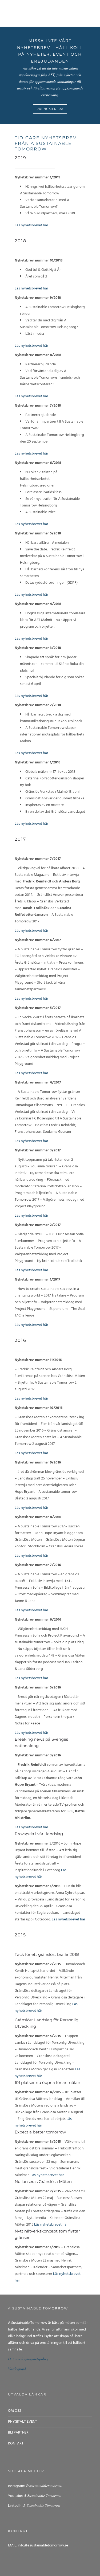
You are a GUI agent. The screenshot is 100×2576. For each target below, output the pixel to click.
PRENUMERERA (50, 109)
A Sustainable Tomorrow (42, 2495)
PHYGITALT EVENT (23, 2422)
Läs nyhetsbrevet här (31, 225)
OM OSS (15, 2411)
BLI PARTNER (18, 2433)
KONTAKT (16, 2444)
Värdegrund (17, 2369)
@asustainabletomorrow (44, 2486)
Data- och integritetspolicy (28, 2359)
